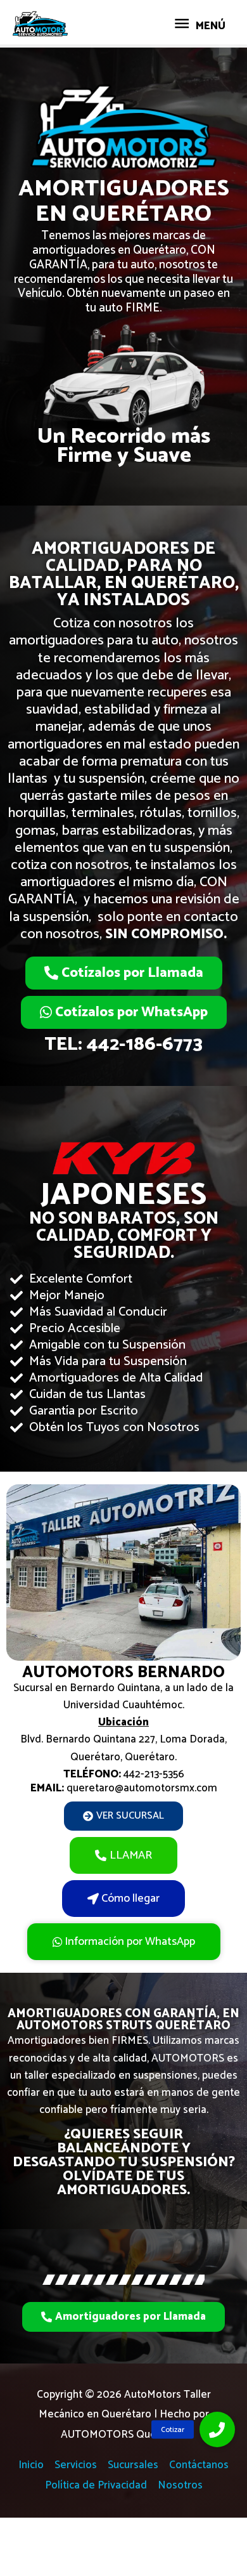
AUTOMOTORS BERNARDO (123, 1673)
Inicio (31, 2465)
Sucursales (133, 2465)
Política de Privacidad (96, 2485)
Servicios (76, 2465)
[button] (217, 2429)
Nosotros (180, 2485)
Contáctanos (199, 2465)
